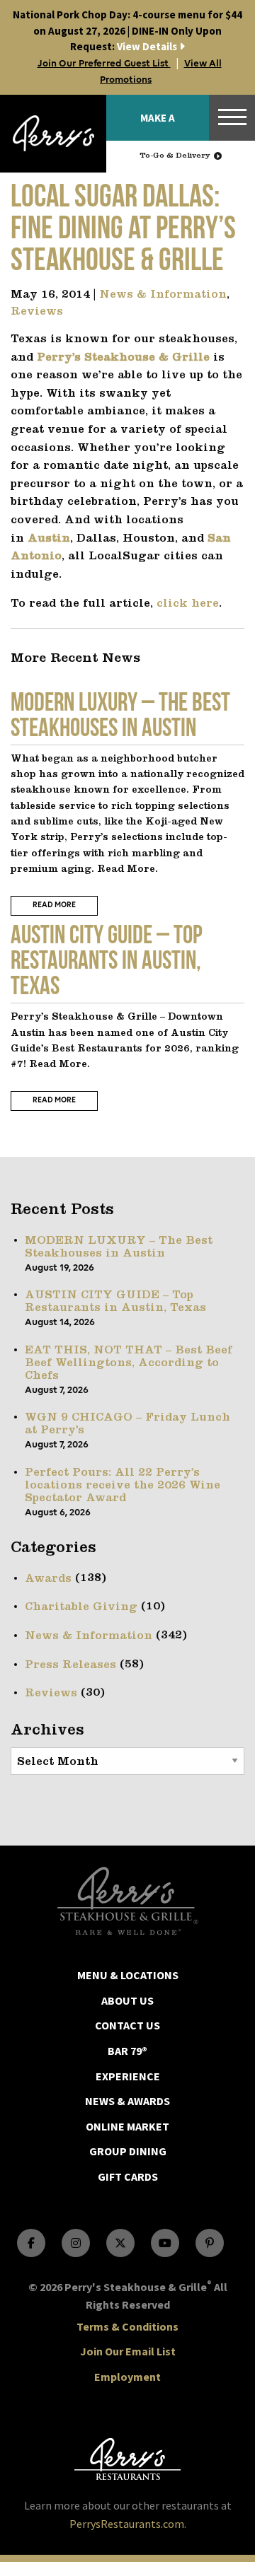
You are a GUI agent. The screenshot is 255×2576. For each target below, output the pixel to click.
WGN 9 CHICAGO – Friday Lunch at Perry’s (127, 1424)
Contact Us (127, 2025)
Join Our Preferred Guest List (104, 64)
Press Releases (70, 1665)
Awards (48, 1579)
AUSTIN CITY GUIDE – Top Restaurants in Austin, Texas (115, 1302)
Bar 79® (127, 2051)
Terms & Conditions (127, 2326)
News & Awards (127, 2101)
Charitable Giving (81, 1607)
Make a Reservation (158, 126)
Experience (128, 2076)
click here (188, 604)
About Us (127, 2000)
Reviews (37, 312)
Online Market (127, 2126)
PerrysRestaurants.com (127, 2524)
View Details (127, 30)
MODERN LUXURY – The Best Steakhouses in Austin (119, 1247)
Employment (127, 2377)
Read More (54, 905)
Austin (49, 539)
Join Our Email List (128, 2351)
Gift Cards (128, 2176)
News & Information (163, 295)
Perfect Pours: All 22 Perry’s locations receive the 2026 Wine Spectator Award (123, 1486)
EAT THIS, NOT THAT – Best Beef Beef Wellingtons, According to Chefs (129, 1363)
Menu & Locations (128, 1975)
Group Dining (128, 2151)
